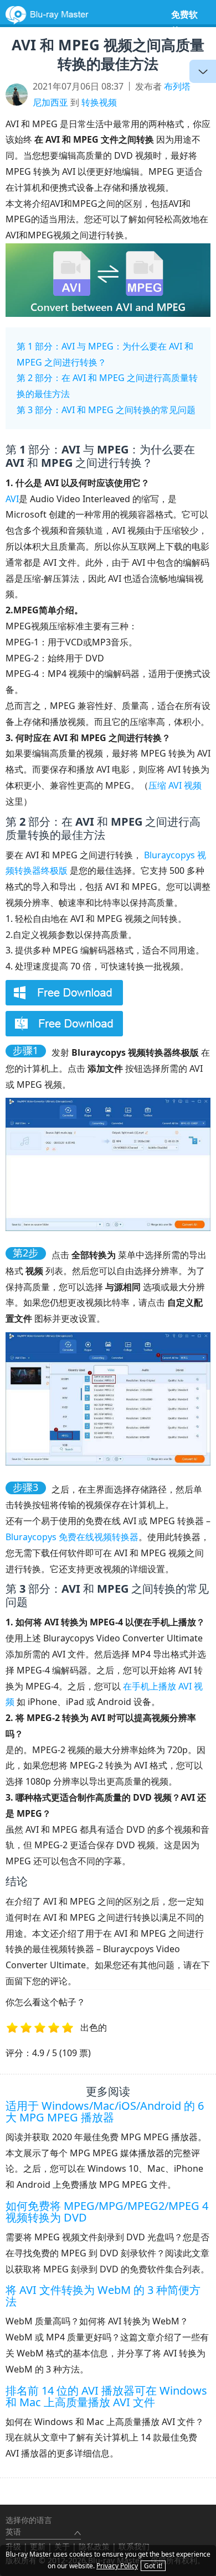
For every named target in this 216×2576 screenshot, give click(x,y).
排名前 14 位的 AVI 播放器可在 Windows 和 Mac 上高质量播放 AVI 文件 (106, 2396)
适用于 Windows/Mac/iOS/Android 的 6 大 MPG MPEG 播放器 (105, 2111)
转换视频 (99, 102)
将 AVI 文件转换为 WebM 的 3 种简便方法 (103, 2296)
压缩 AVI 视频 (175, 785)
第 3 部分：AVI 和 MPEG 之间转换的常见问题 (106, 410)
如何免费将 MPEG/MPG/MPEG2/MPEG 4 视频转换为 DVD (107, 2212)
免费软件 (184, 22)
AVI (12, 499)
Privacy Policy (117, 2566)
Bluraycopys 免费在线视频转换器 (72, 1537)
